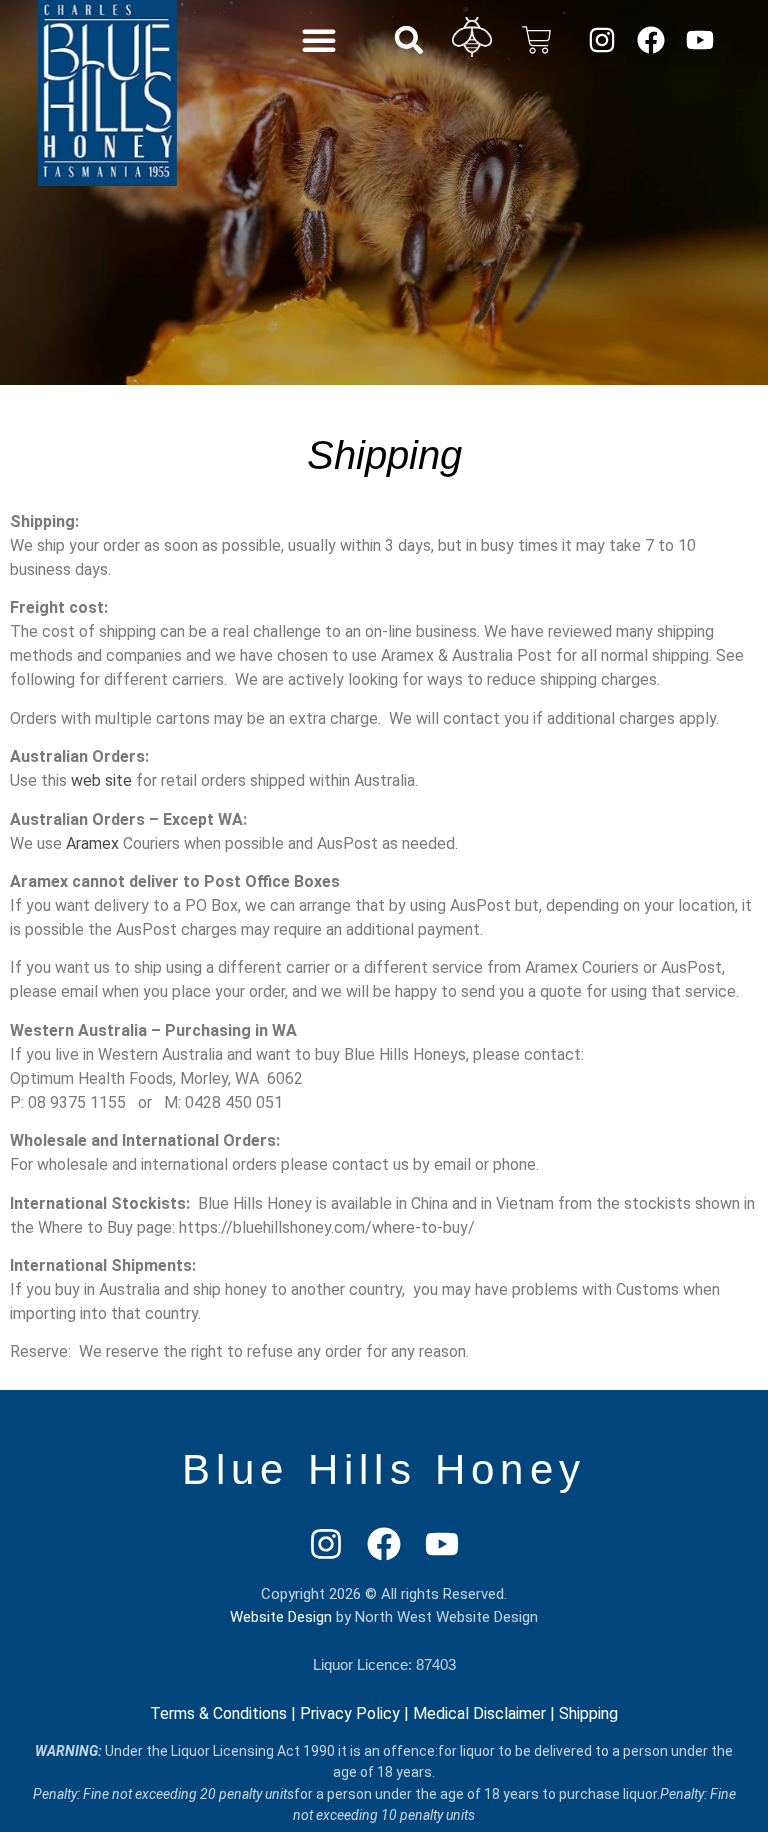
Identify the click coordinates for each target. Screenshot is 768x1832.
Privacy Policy (350, 1713)
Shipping (588, 1713)
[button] (319, 40)
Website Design (281, 1617)
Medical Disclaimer (479, 1713)
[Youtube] (699, 39)
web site (101, 780)
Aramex (90, 843)
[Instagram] (601, 39)
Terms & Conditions (218, 1713)
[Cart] (537, 40)
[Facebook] (650, 39)
